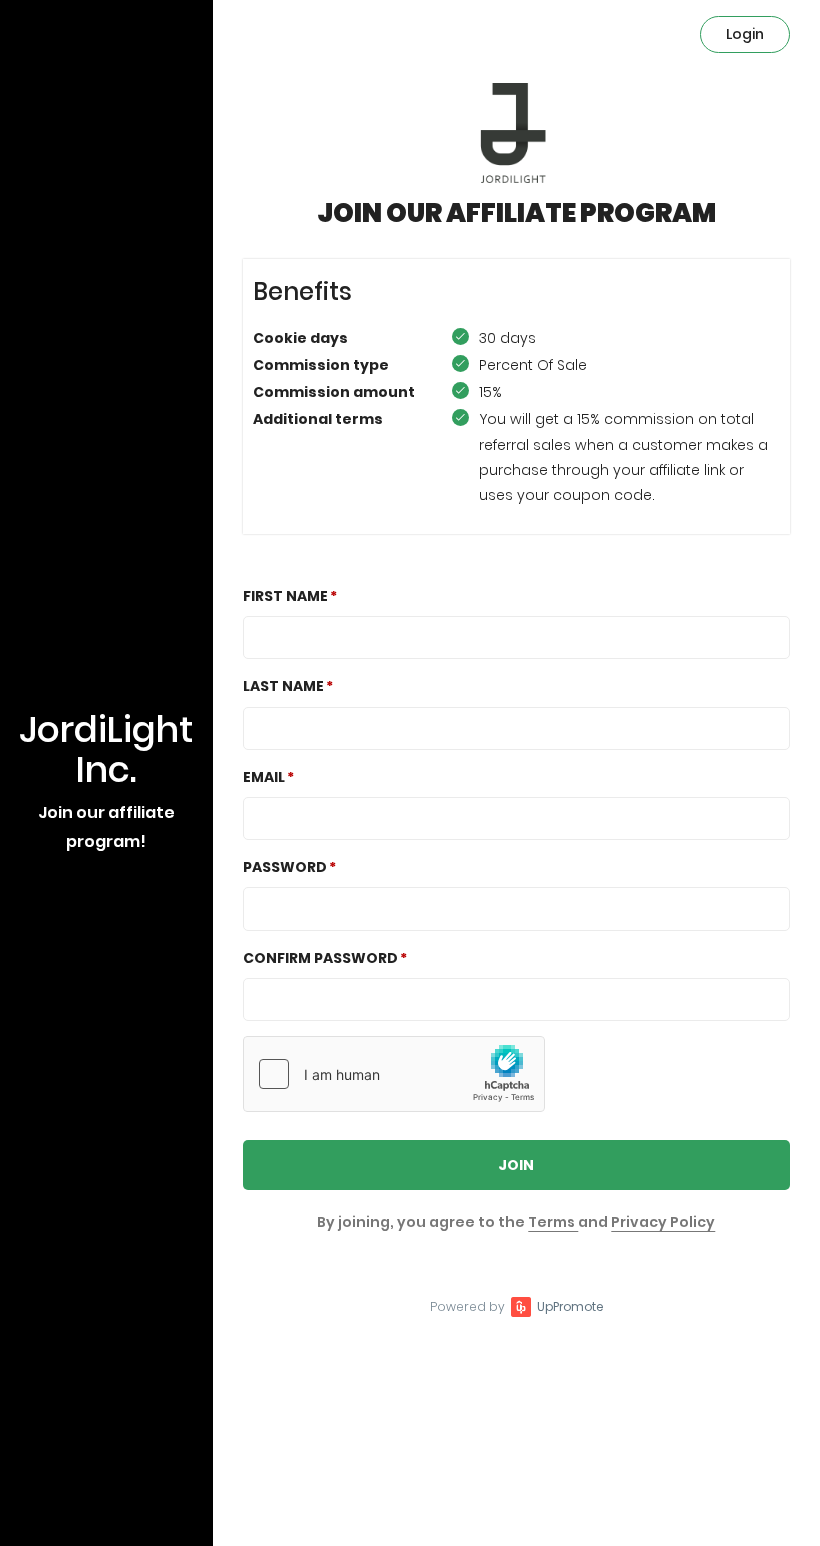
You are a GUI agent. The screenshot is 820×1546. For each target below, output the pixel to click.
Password (285, 867)
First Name (285, 596)
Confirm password (320, 958)
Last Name (283, 686)
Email (264, 777)
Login (745, 34)
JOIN (516, 1165)
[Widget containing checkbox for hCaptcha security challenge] (394, 1074)
